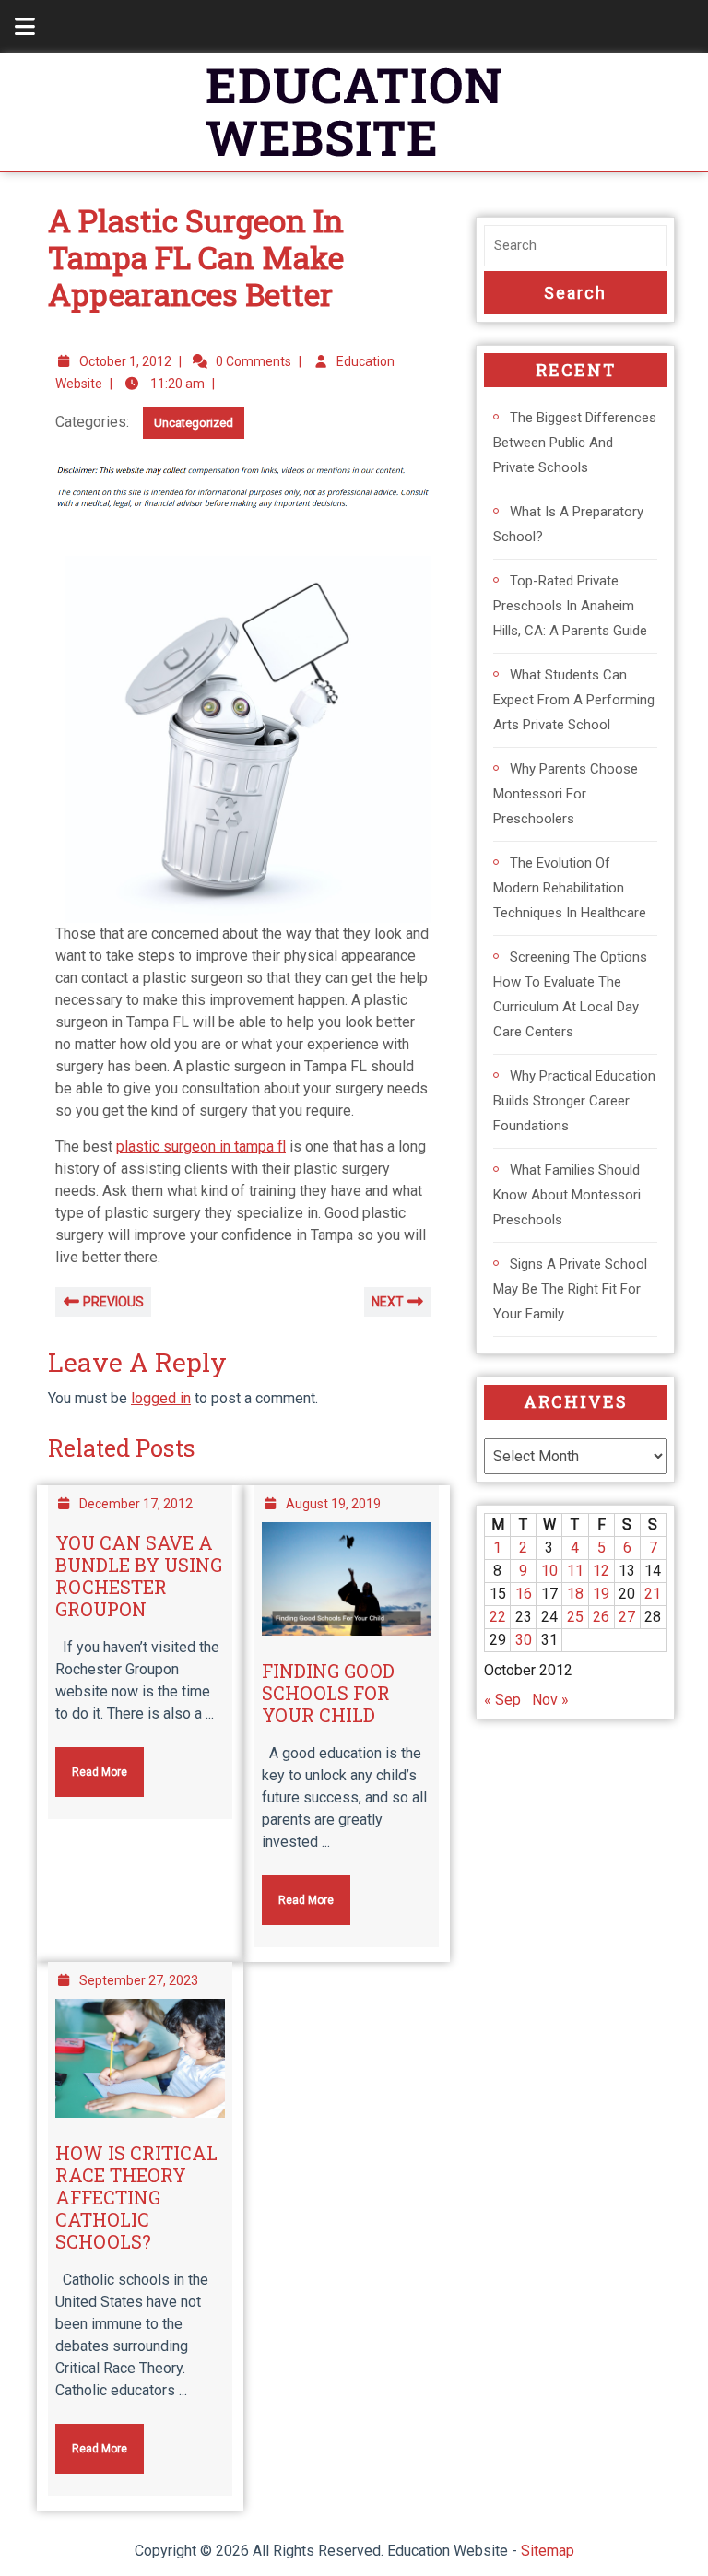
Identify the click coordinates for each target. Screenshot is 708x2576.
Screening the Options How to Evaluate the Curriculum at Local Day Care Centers (570, 994)
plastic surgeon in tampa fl (201, 1146)
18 (575, 1594)
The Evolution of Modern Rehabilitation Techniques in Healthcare (570, 888)
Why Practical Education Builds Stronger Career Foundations (574, 1101)
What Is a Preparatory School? (568, 524)
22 (498, 1617)
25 (575, 1617)
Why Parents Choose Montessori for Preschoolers (566, 794)
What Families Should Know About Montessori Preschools (567, 1195)
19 (601, 1594)
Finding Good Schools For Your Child (328, 1693)
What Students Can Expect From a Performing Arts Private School (574, 700)
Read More (91, 1763)
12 (601, 1571)
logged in (161, 1398)
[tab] (15, 26)
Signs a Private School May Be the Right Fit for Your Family (570, 1289)
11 (575, 1571)
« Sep (502, 1700)
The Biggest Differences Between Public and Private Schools (575, 443)
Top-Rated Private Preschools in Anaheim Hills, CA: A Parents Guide (570, 606)
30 (524, 1640)
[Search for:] (575, 246)
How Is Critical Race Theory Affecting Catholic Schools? (136, 2197)
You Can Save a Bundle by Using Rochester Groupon (139, 1576)
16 (524, 1594)
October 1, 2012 (125, 361)
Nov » (550, 1700)
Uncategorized (194, 423)
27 (627, 1617)
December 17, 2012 (136, 1504)
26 (601, 1617)
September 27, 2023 (139, 1980)
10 (549, 1571)
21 (653, 1594)
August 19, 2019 (333, 1504)
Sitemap (548, 2551)
